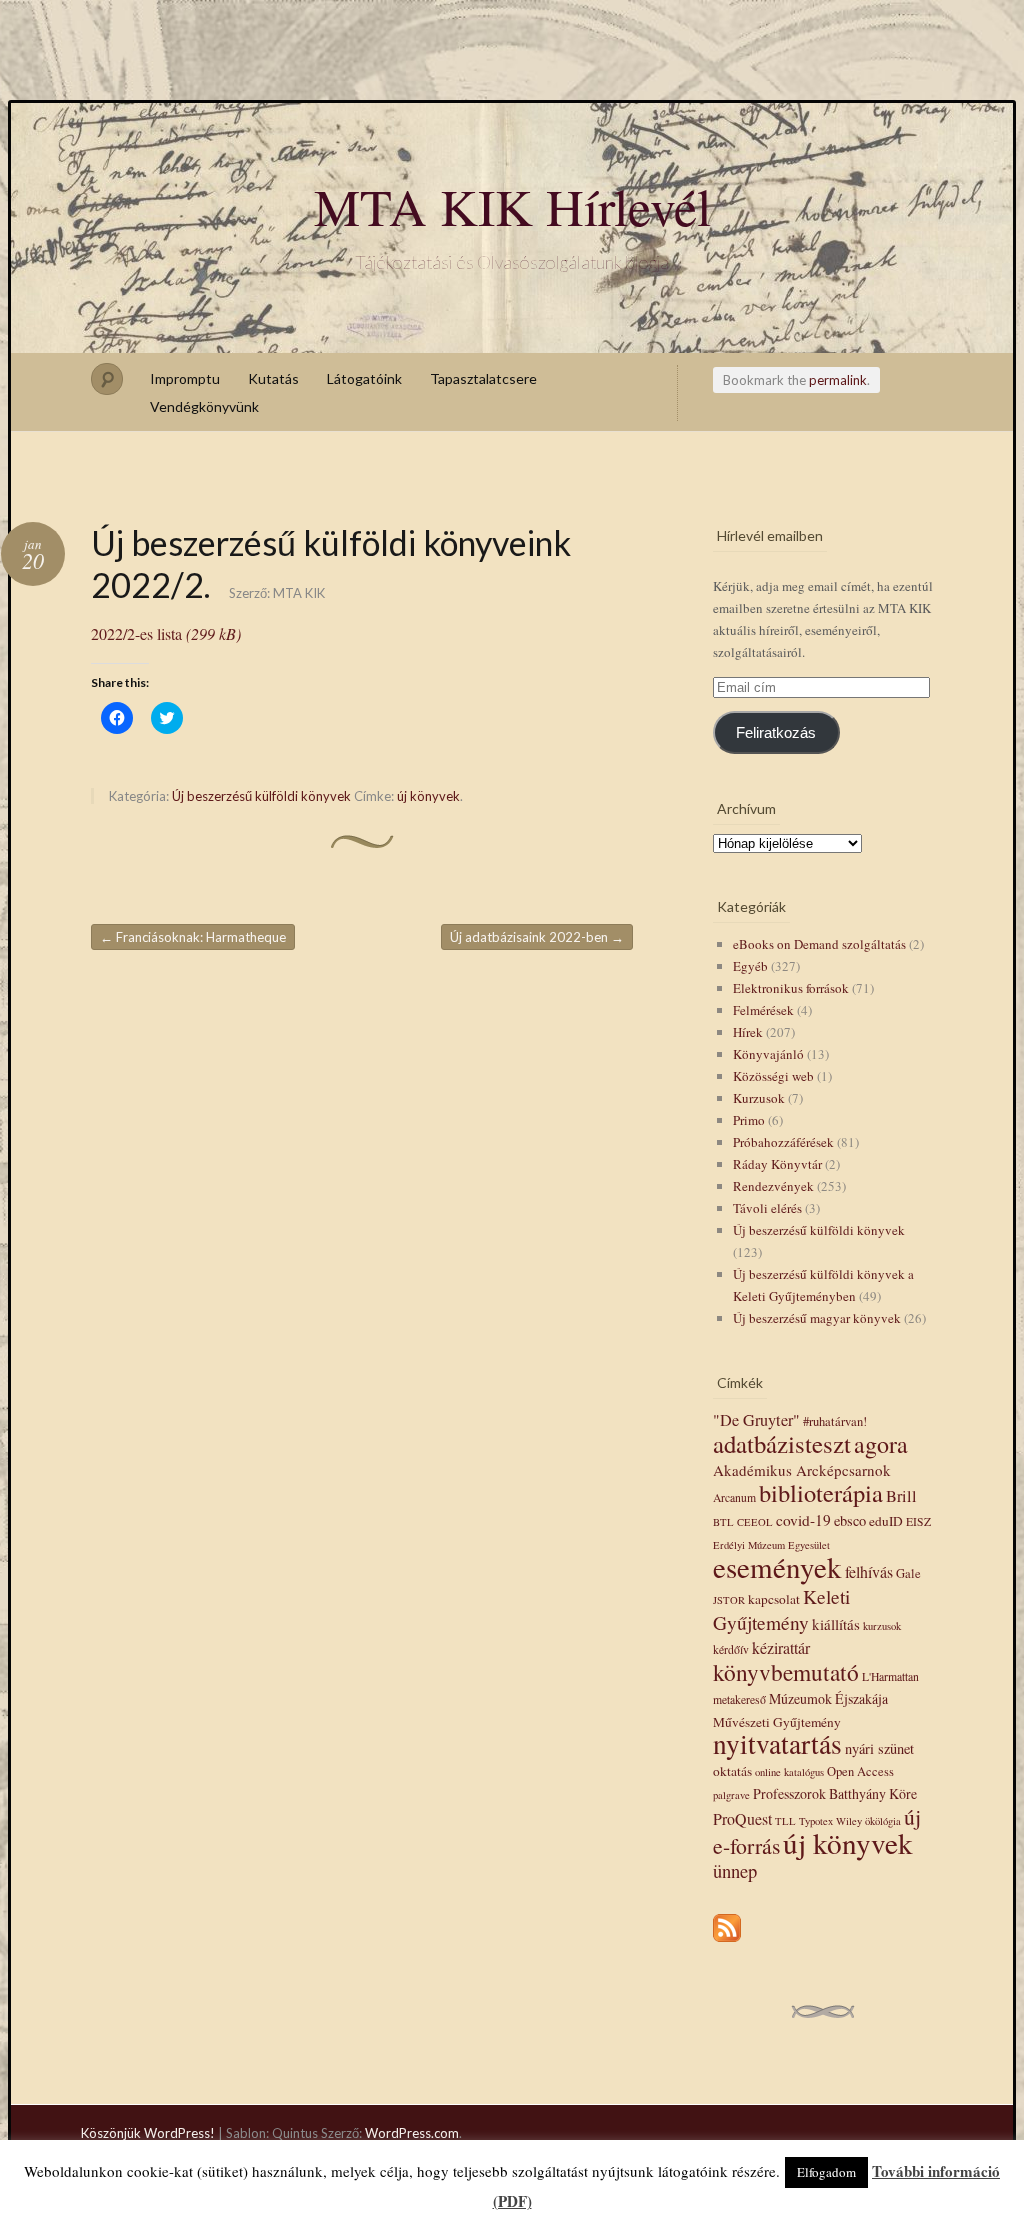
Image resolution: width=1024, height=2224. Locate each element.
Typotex (816, 1821)
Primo (749, 1120)
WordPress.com (412, 2133)
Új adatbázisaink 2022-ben (537, 937)
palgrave (731, 1795)
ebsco (850, 1520)
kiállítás (836, 1624)
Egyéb (750, 966)
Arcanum (734, 1497)
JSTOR (729, 1600)
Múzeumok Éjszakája (828, 1698)
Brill (901, 1496)
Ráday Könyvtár (777, 1164)
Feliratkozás (776, 733)
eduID (886, 1521)
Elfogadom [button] (826, 2172)
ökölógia (883, 1821)
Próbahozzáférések (783, 1142)
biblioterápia (821, 1492)
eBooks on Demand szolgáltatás (819, 944)
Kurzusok (759, 1098)
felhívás (869, 1571)
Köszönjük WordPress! (148, 2133)
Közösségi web (773, 1076)
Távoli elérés (767, 1208)
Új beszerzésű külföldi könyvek (261, 796)
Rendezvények (773, 1186)
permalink (838, 380)
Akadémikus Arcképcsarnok (802, 1470)
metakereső (739, 1699)
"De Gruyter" (756, 1420)
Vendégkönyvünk (204, 406)
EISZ (918, 1521)
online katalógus (789, 1772)
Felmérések (763, 1010)
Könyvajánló (768, 1054)
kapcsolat (774, 1599)
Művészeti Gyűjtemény (777, 1722)
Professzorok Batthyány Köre (835, 1793)
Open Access (860, 1771)
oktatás (732, 1771)
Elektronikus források (791, 988)
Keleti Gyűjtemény (781, 1609)
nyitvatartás (777, 1743)
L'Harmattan (890, 1676)
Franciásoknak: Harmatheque (193, 937)
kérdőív (731, 1649)
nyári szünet (879, 1748)
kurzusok (882, 1626)
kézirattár (781, 1647)
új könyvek (428, 796)
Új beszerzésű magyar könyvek (817, 1318)
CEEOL (755, 1522)
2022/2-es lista (166, 633)
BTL (723, 1522)
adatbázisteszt (782, 1443)
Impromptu (185, 378)
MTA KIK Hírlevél (512, 206)
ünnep (735, 1870)
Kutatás (273, 378)
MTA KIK (299, 593)
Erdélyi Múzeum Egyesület (771, 1545)
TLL (785, 1821)
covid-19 (803, 1520)
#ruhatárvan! (835, 1421)
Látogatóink (364, 378)
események (777, 1566)
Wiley (849, 1821)
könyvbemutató (786, 1672)
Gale (908, 1573)
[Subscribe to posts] (727, 1943)
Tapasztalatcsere (483, 378)
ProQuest (742, 1818)
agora (881, 1444)
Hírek (748, 1032)
